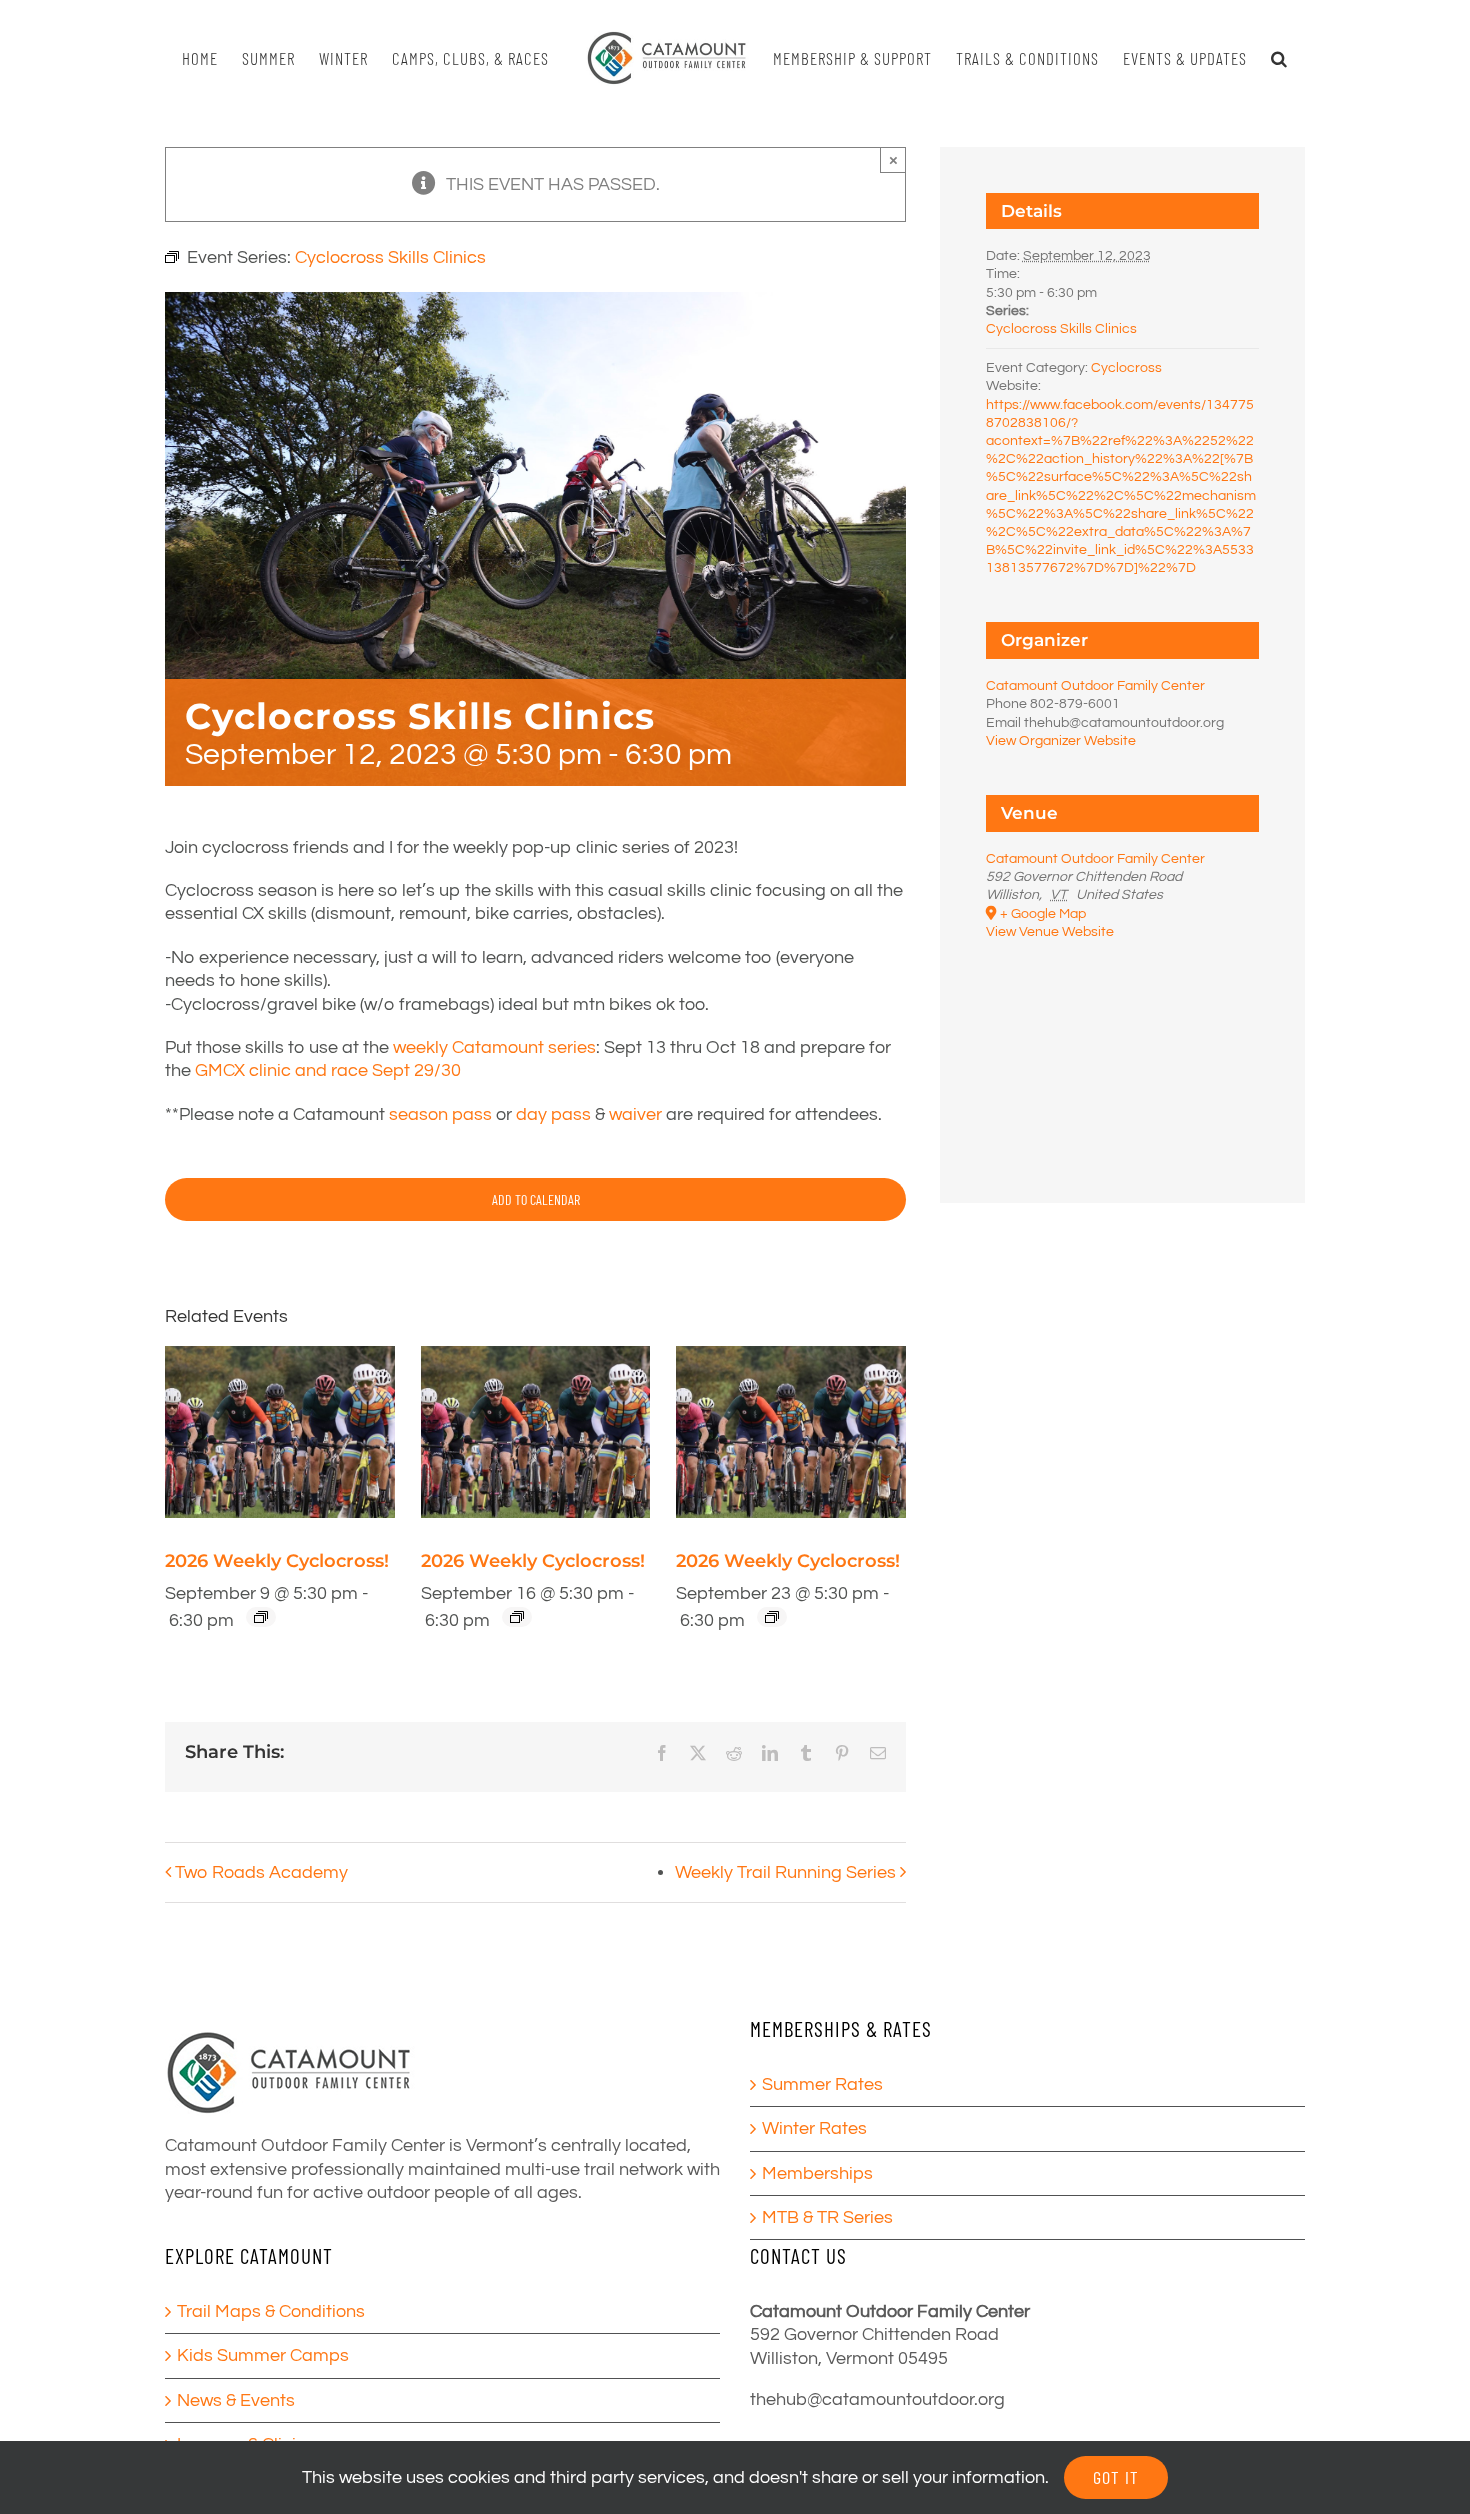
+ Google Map (1043, 914)
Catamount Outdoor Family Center (1095, 686)
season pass (440, 1114)
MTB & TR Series (827, 2217)
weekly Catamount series (494, 1047)
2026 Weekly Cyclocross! (277, 1561)
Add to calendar (536, 1199)
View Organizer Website (1061, 741)
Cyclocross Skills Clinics (1061, 329)
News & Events (236, 2400)
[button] (1270, 59)
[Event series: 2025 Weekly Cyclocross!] (261, 1617)
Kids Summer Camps (263, 2355)
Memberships (817, 2173)
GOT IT (1116, 2477)
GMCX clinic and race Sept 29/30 (326, 1070)
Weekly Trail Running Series (785, 1872)
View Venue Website (1050, 932)
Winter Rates (814, 2128)
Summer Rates (822, 2084)
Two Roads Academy (261, 1872)
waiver (635, 1114)
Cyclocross (1126, 368)
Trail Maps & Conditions (271, 2311)
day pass (553, 1114)
